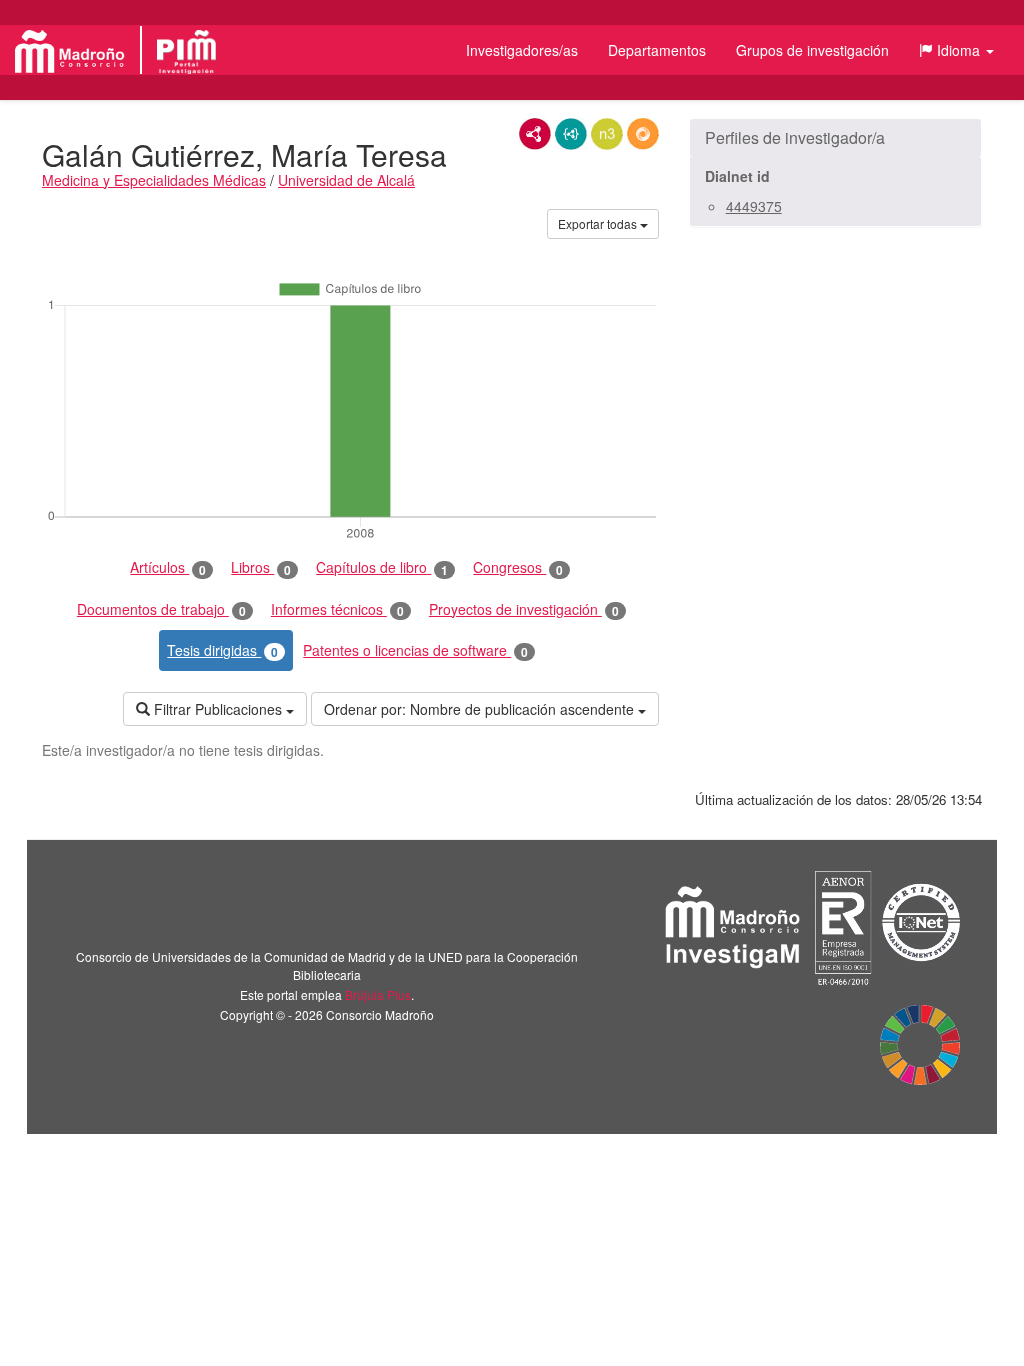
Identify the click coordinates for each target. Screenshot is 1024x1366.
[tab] (835, 138)
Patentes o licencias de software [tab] (415, 650)
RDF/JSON (643, 134)
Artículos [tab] (168, 567)
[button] (956, 50)
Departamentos (657, 50)
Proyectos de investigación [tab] (524, 609)
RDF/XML (535, 134)
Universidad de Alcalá (346, 180)
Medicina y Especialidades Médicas (154, 180)
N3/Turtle (607, 134)
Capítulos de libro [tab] (382, 567)
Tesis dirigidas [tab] (222, 650)
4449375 (754, 206)
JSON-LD (571, 134)
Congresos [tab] (518, 567)
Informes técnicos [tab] (337, 609)
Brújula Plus (378, 994)
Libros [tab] (261, 567)
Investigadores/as (522, 50)
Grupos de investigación (812, 50)
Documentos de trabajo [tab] (161, 609)
